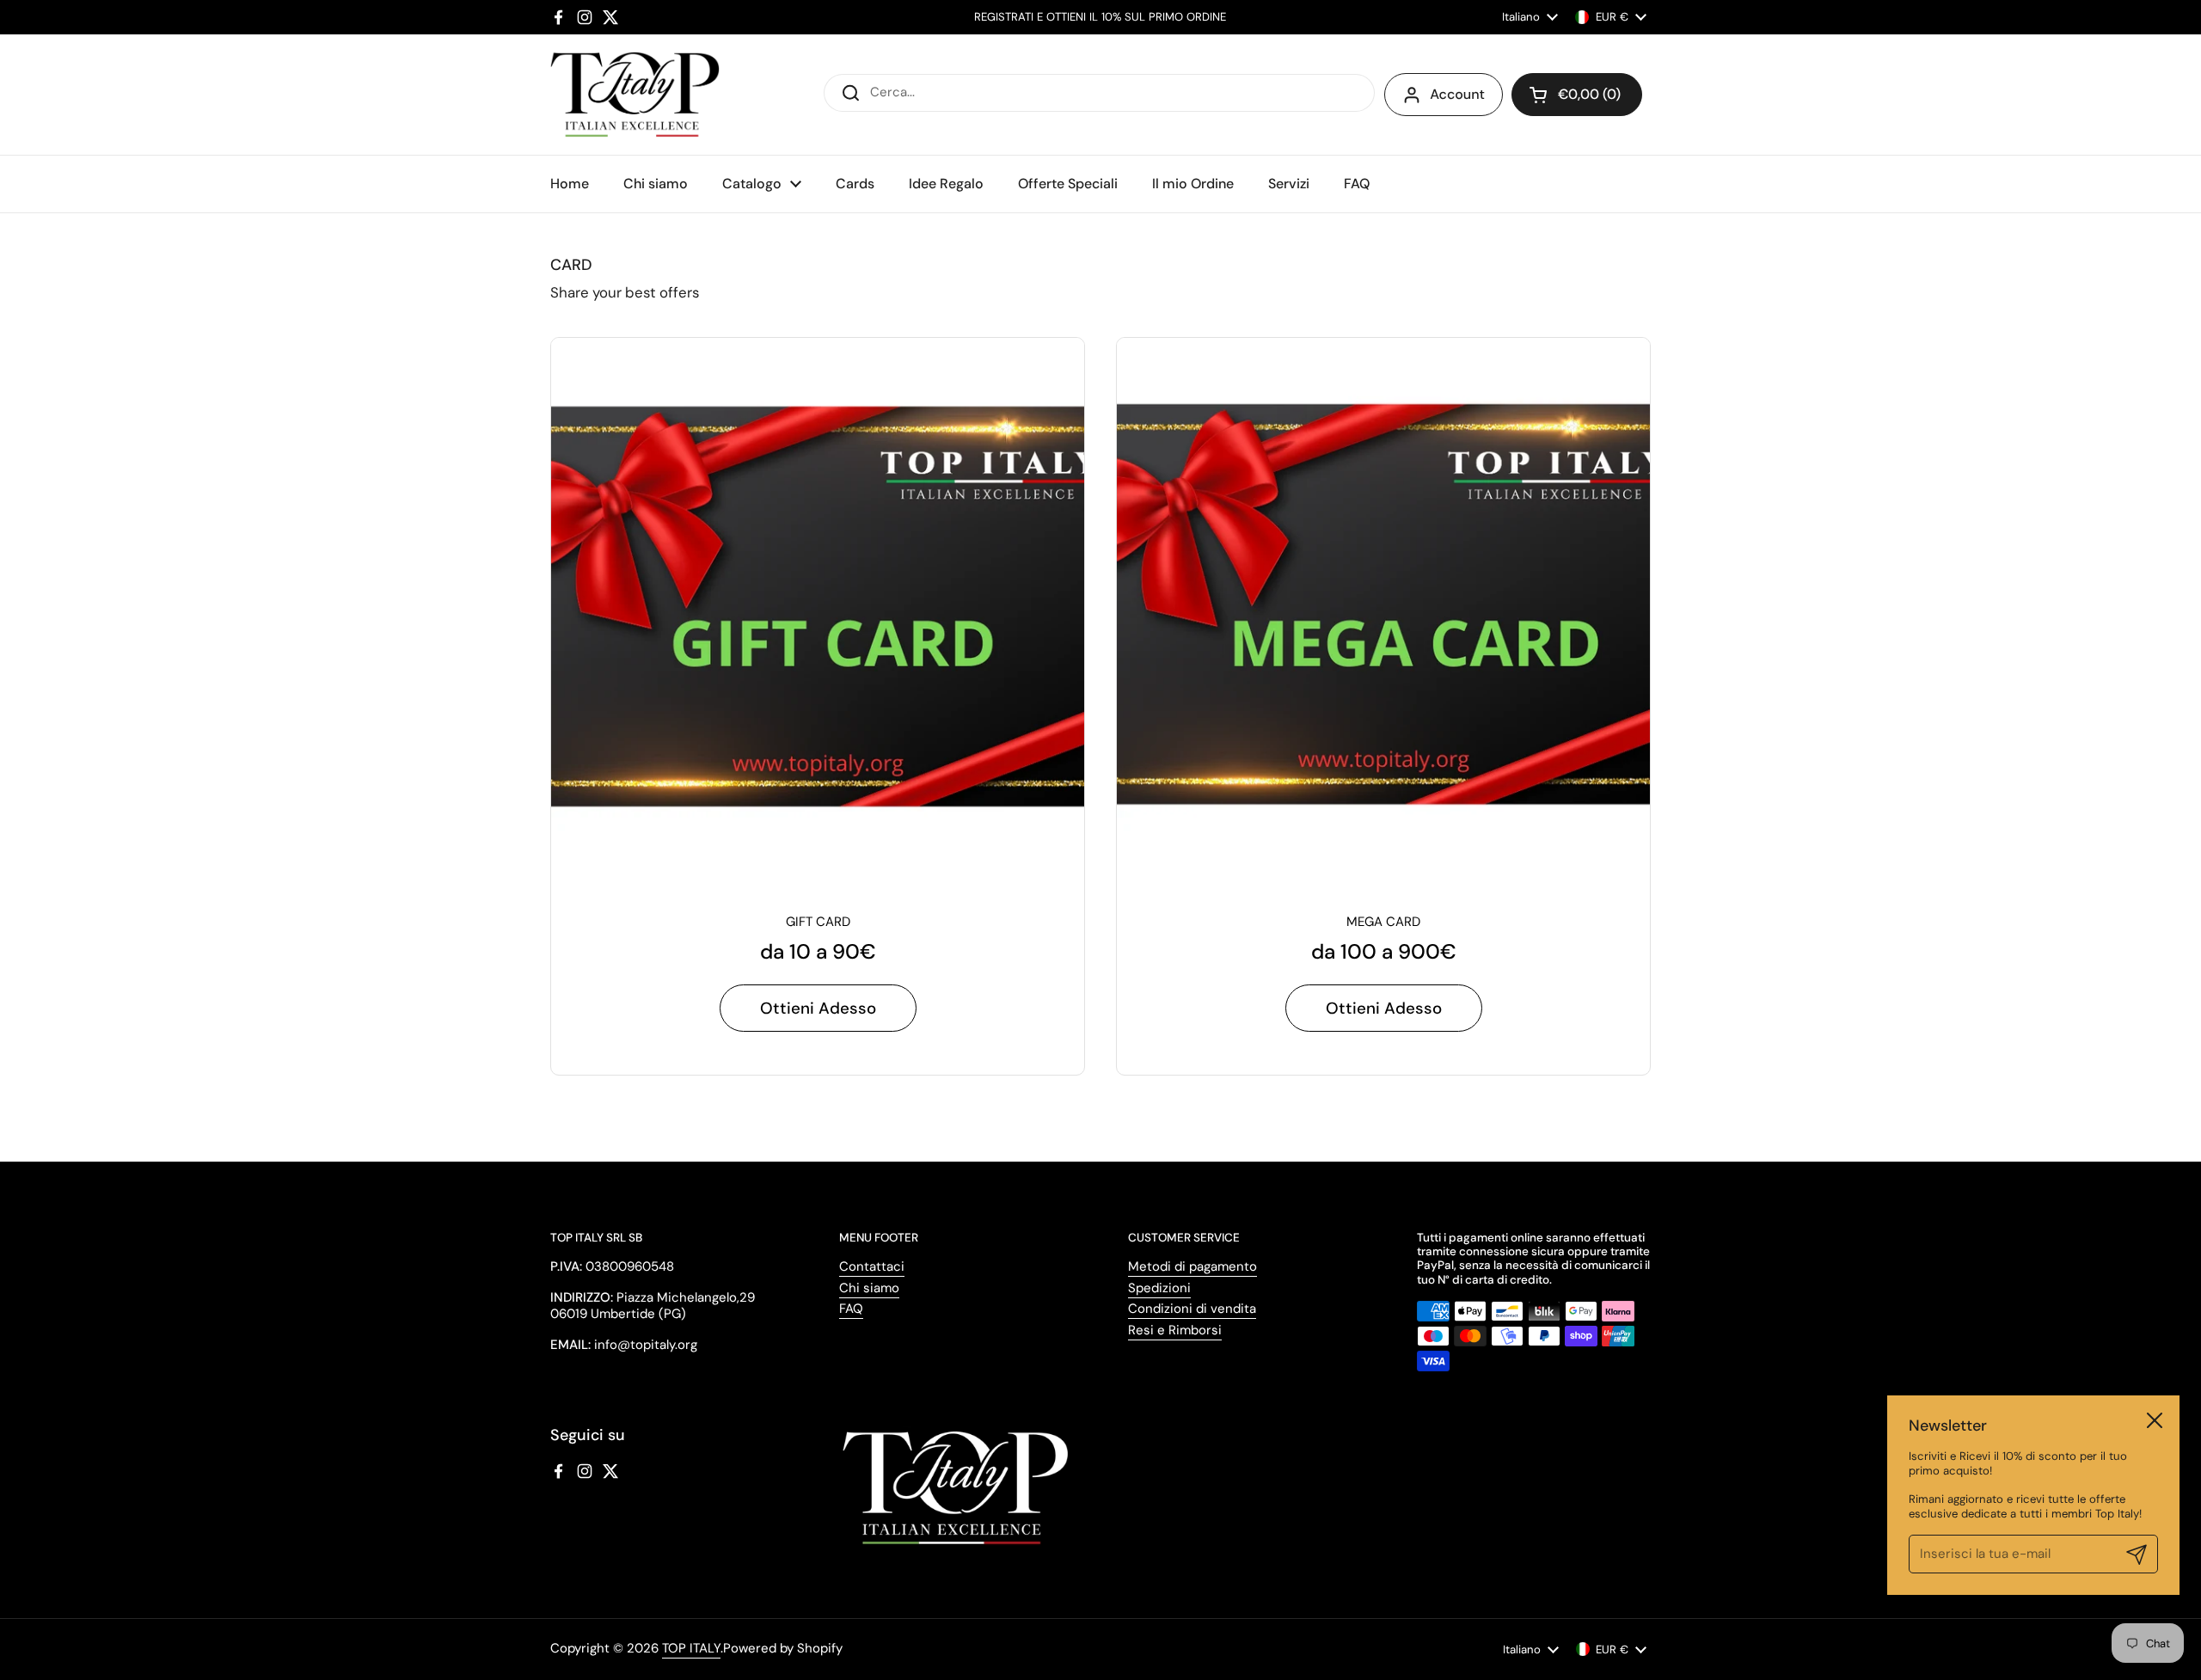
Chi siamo (869, 1288)
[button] (1577, 95)
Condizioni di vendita (1192, 1309)
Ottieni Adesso (818, 1008)
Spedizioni (1159, 1288)
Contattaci (872, 1266)
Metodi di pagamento (1192, 1266)
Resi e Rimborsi (1175, 1330)
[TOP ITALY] (635, 95)
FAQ (851, 1309)
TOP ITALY (691, 1648)
